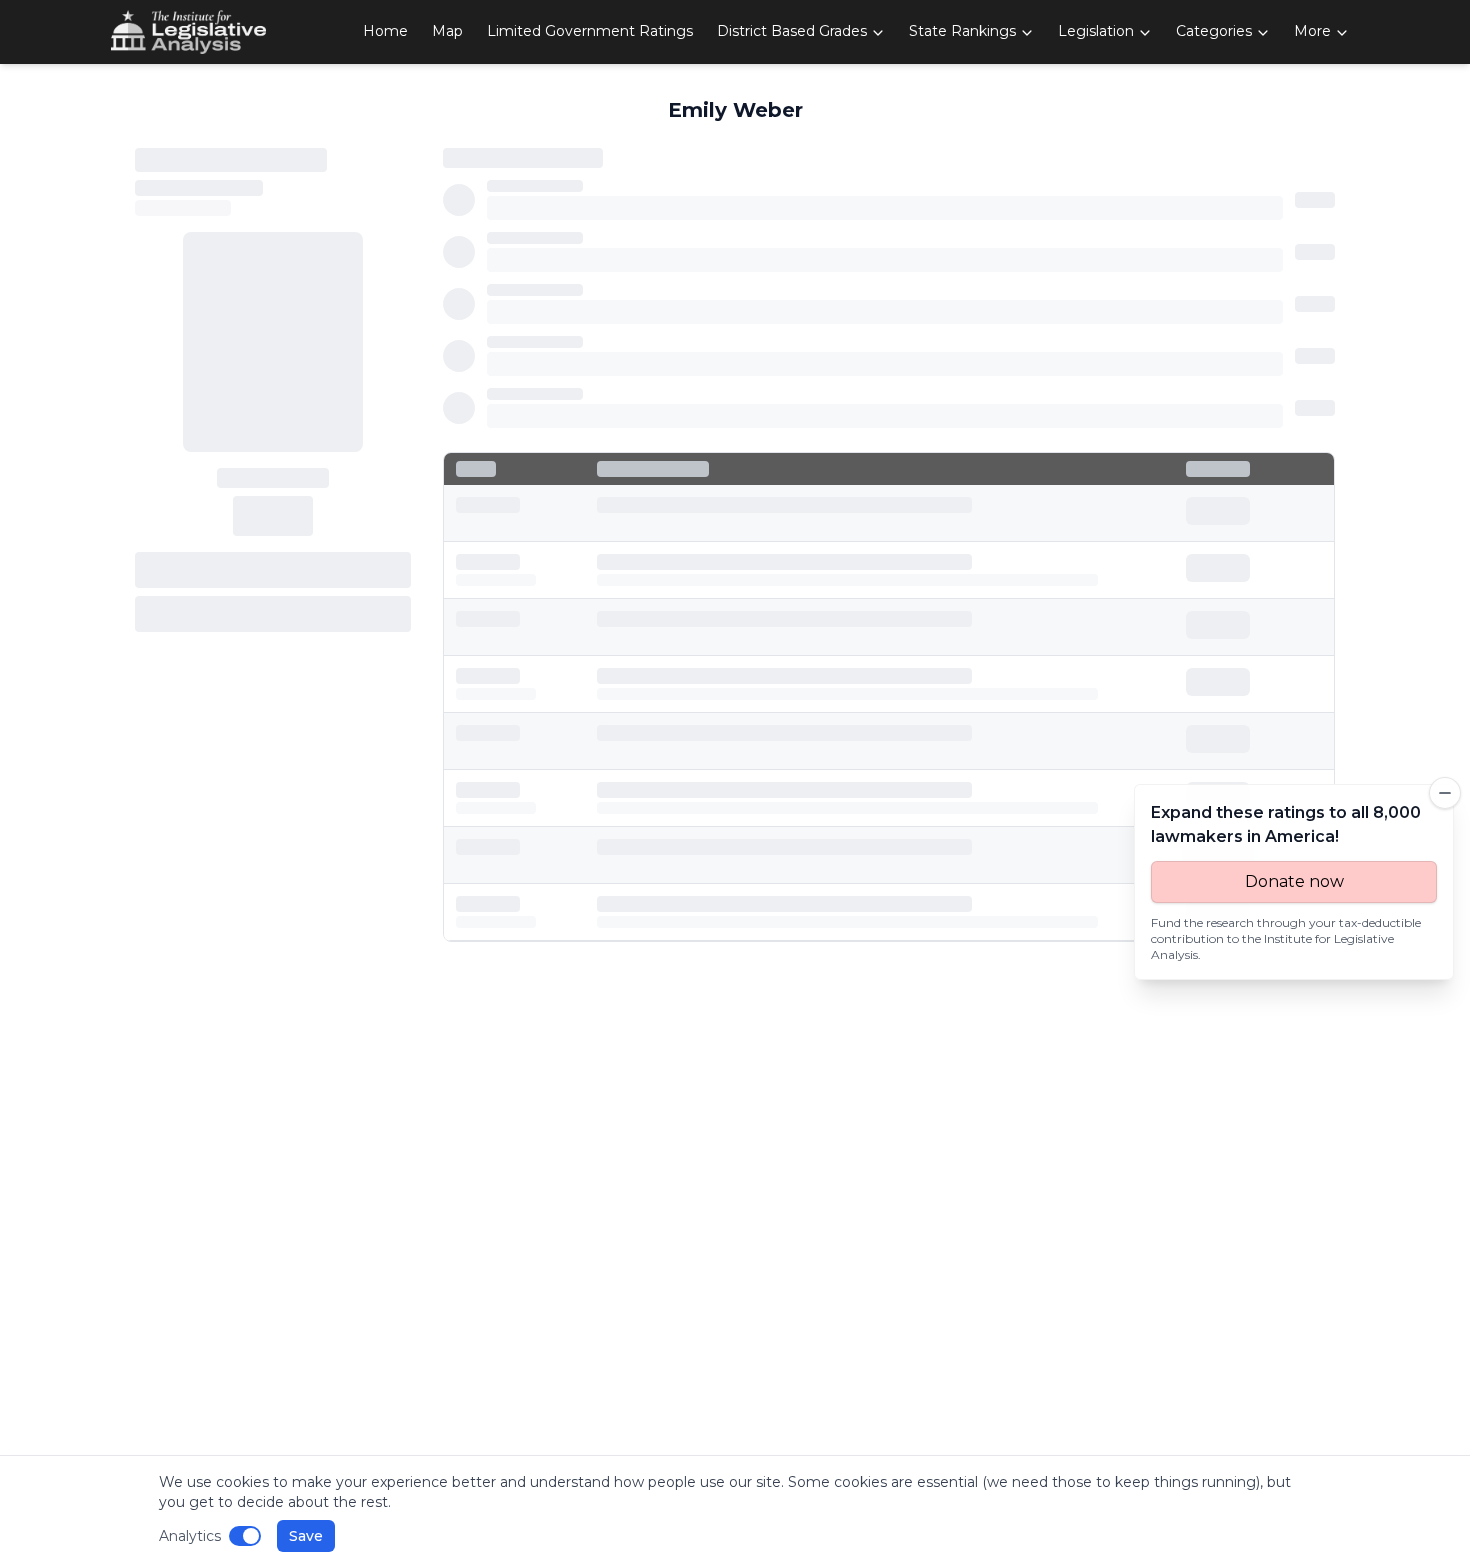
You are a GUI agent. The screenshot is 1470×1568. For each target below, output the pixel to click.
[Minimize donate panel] (1445, 793)
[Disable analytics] (245, 1536)
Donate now (1294, 881)
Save (306, 1536)
